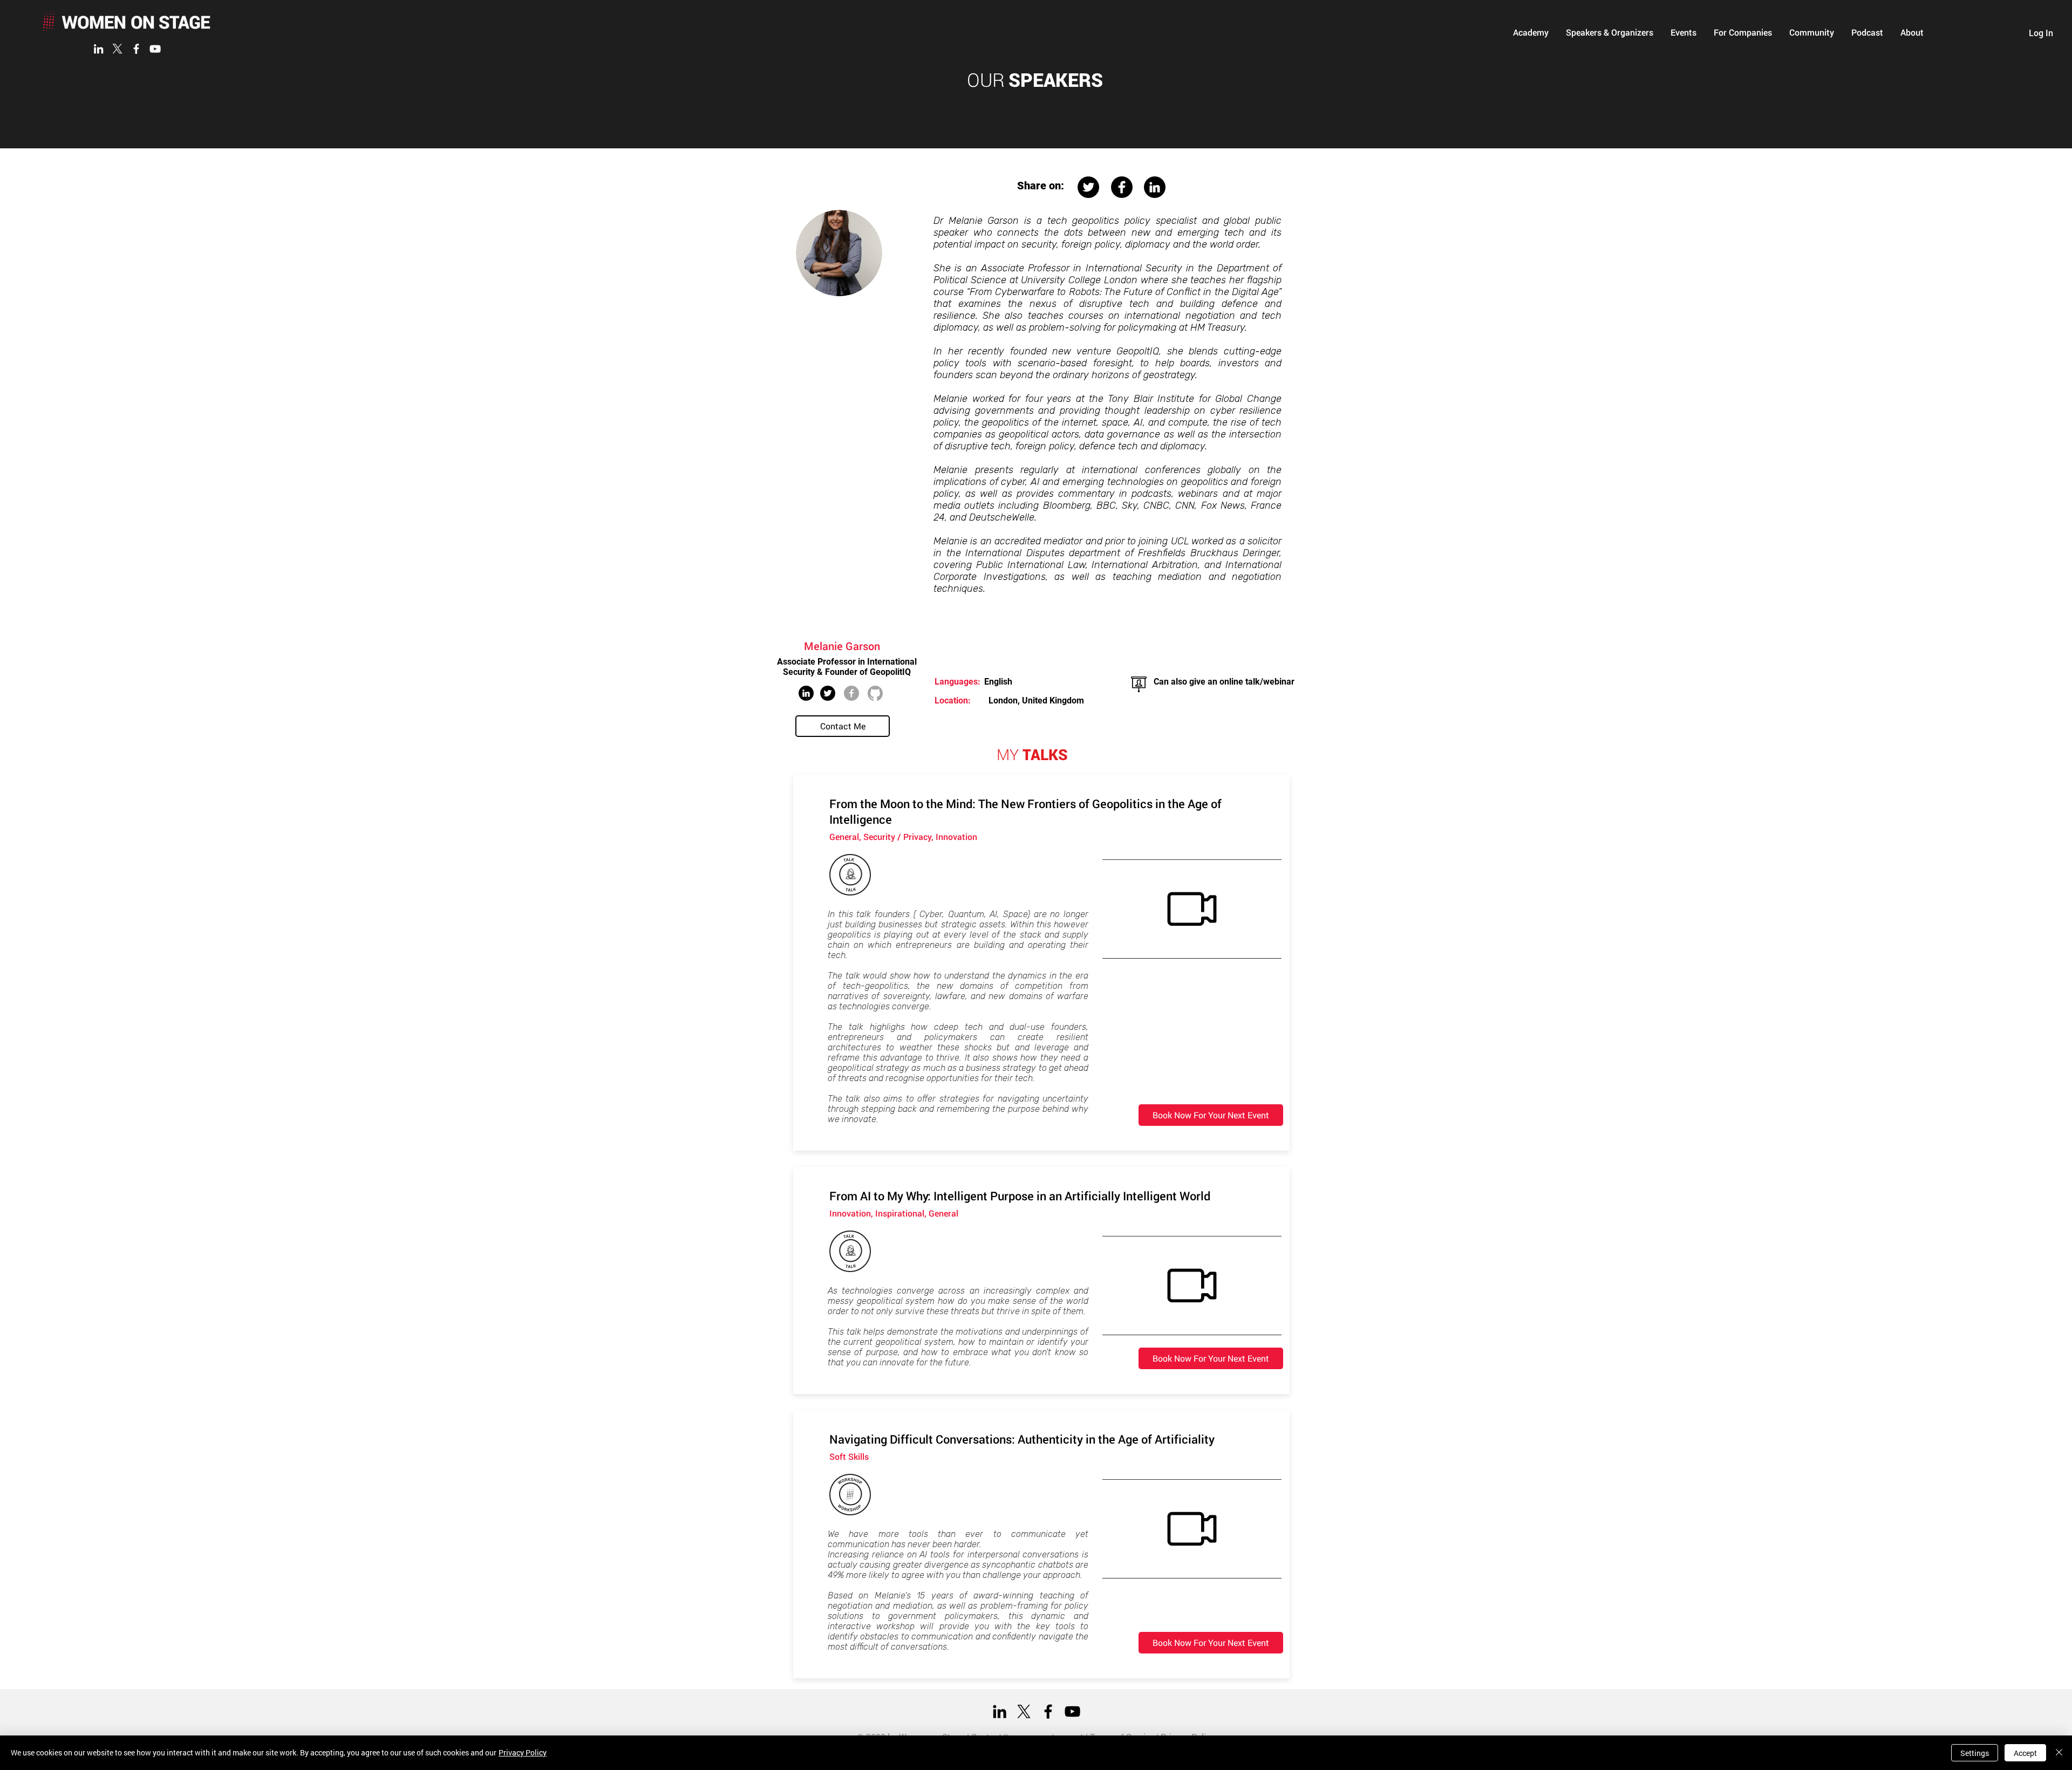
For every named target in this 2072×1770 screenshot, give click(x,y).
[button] (1531, 32)
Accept (2025, 1753)
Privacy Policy (523, 1752)
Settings (1975, 1753)
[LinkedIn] (98, 49)
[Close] (2059, 1753)
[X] (117, 49)
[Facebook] (136, 49)
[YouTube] (155, 49)
